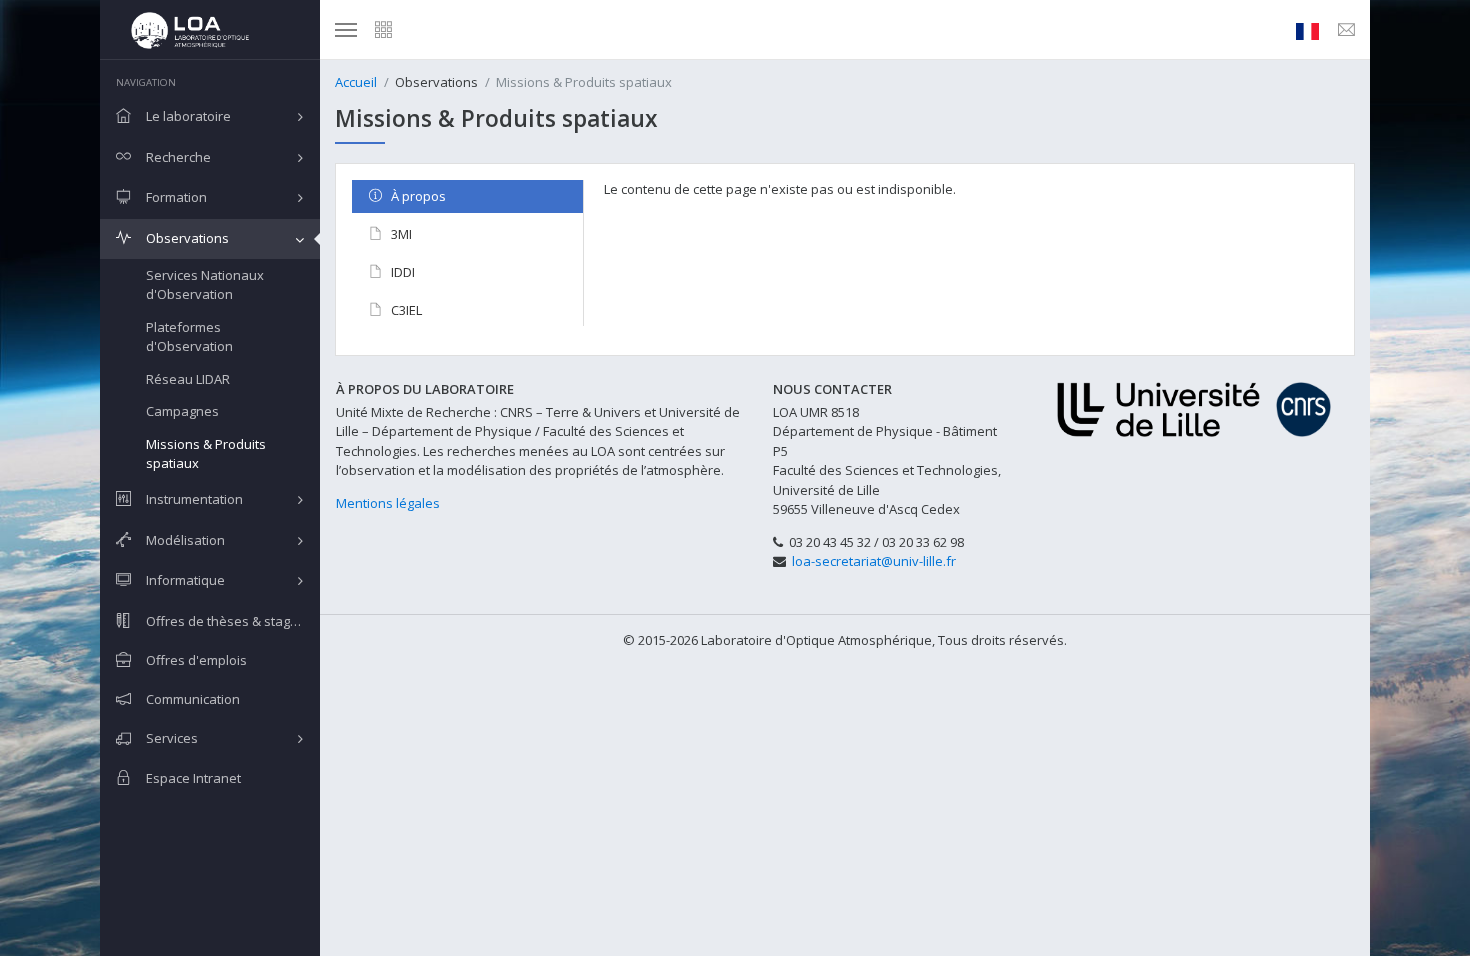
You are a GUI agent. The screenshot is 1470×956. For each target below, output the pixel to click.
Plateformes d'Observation (189, 337)
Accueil (356, 82)
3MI (400, 234)
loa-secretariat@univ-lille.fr (874, 561)
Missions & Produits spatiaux (206, 454)
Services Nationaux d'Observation (205, 285)
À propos (417, 196)
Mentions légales (388, 503)
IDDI (401, 272)
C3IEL (405, 310)
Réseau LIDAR (188, 379)
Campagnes (182, 411)
